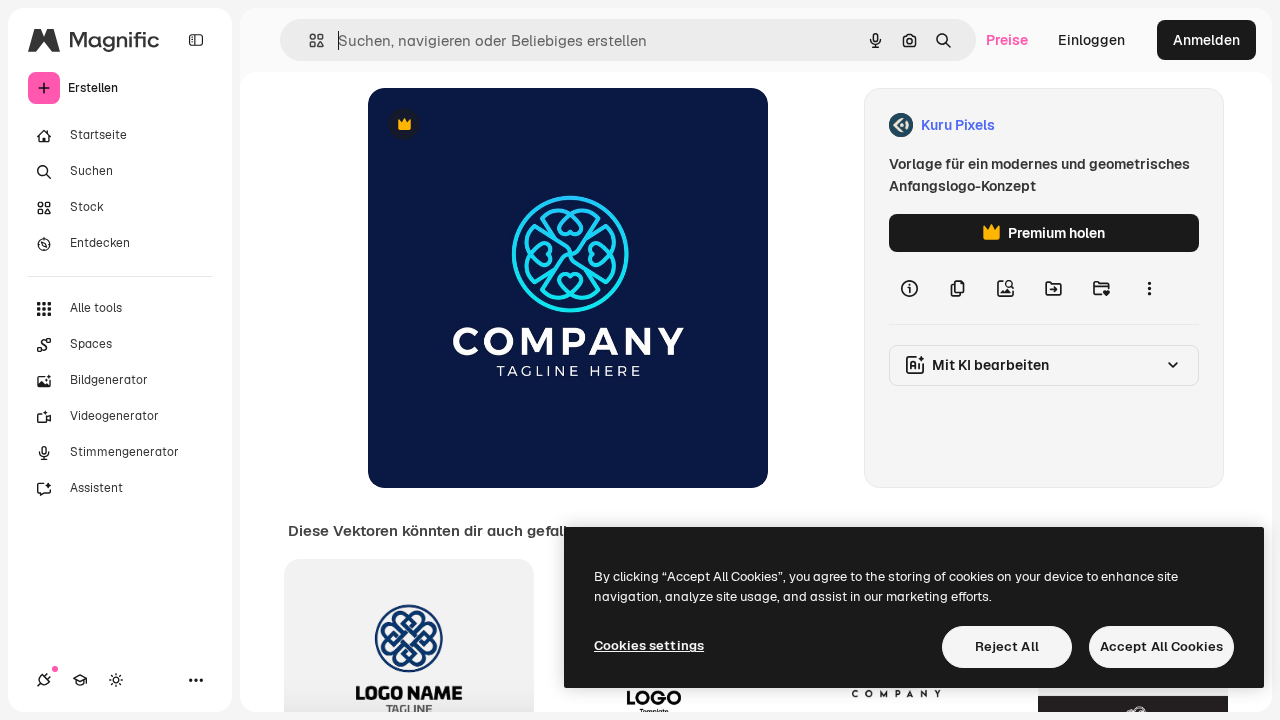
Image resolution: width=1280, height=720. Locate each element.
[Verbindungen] (44, 680)
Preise (1007, 40)
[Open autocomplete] (308, 40)
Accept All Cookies (1161, 646)
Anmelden (1206, 40)
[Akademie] (80, 680)
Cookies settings (649, 645)
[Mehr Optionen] (1149, 288)
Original (496, 125)
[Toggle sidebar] (196, 40)
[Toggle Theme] (116, 680)
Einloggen (1091, 40)
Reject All (1007, 646)
